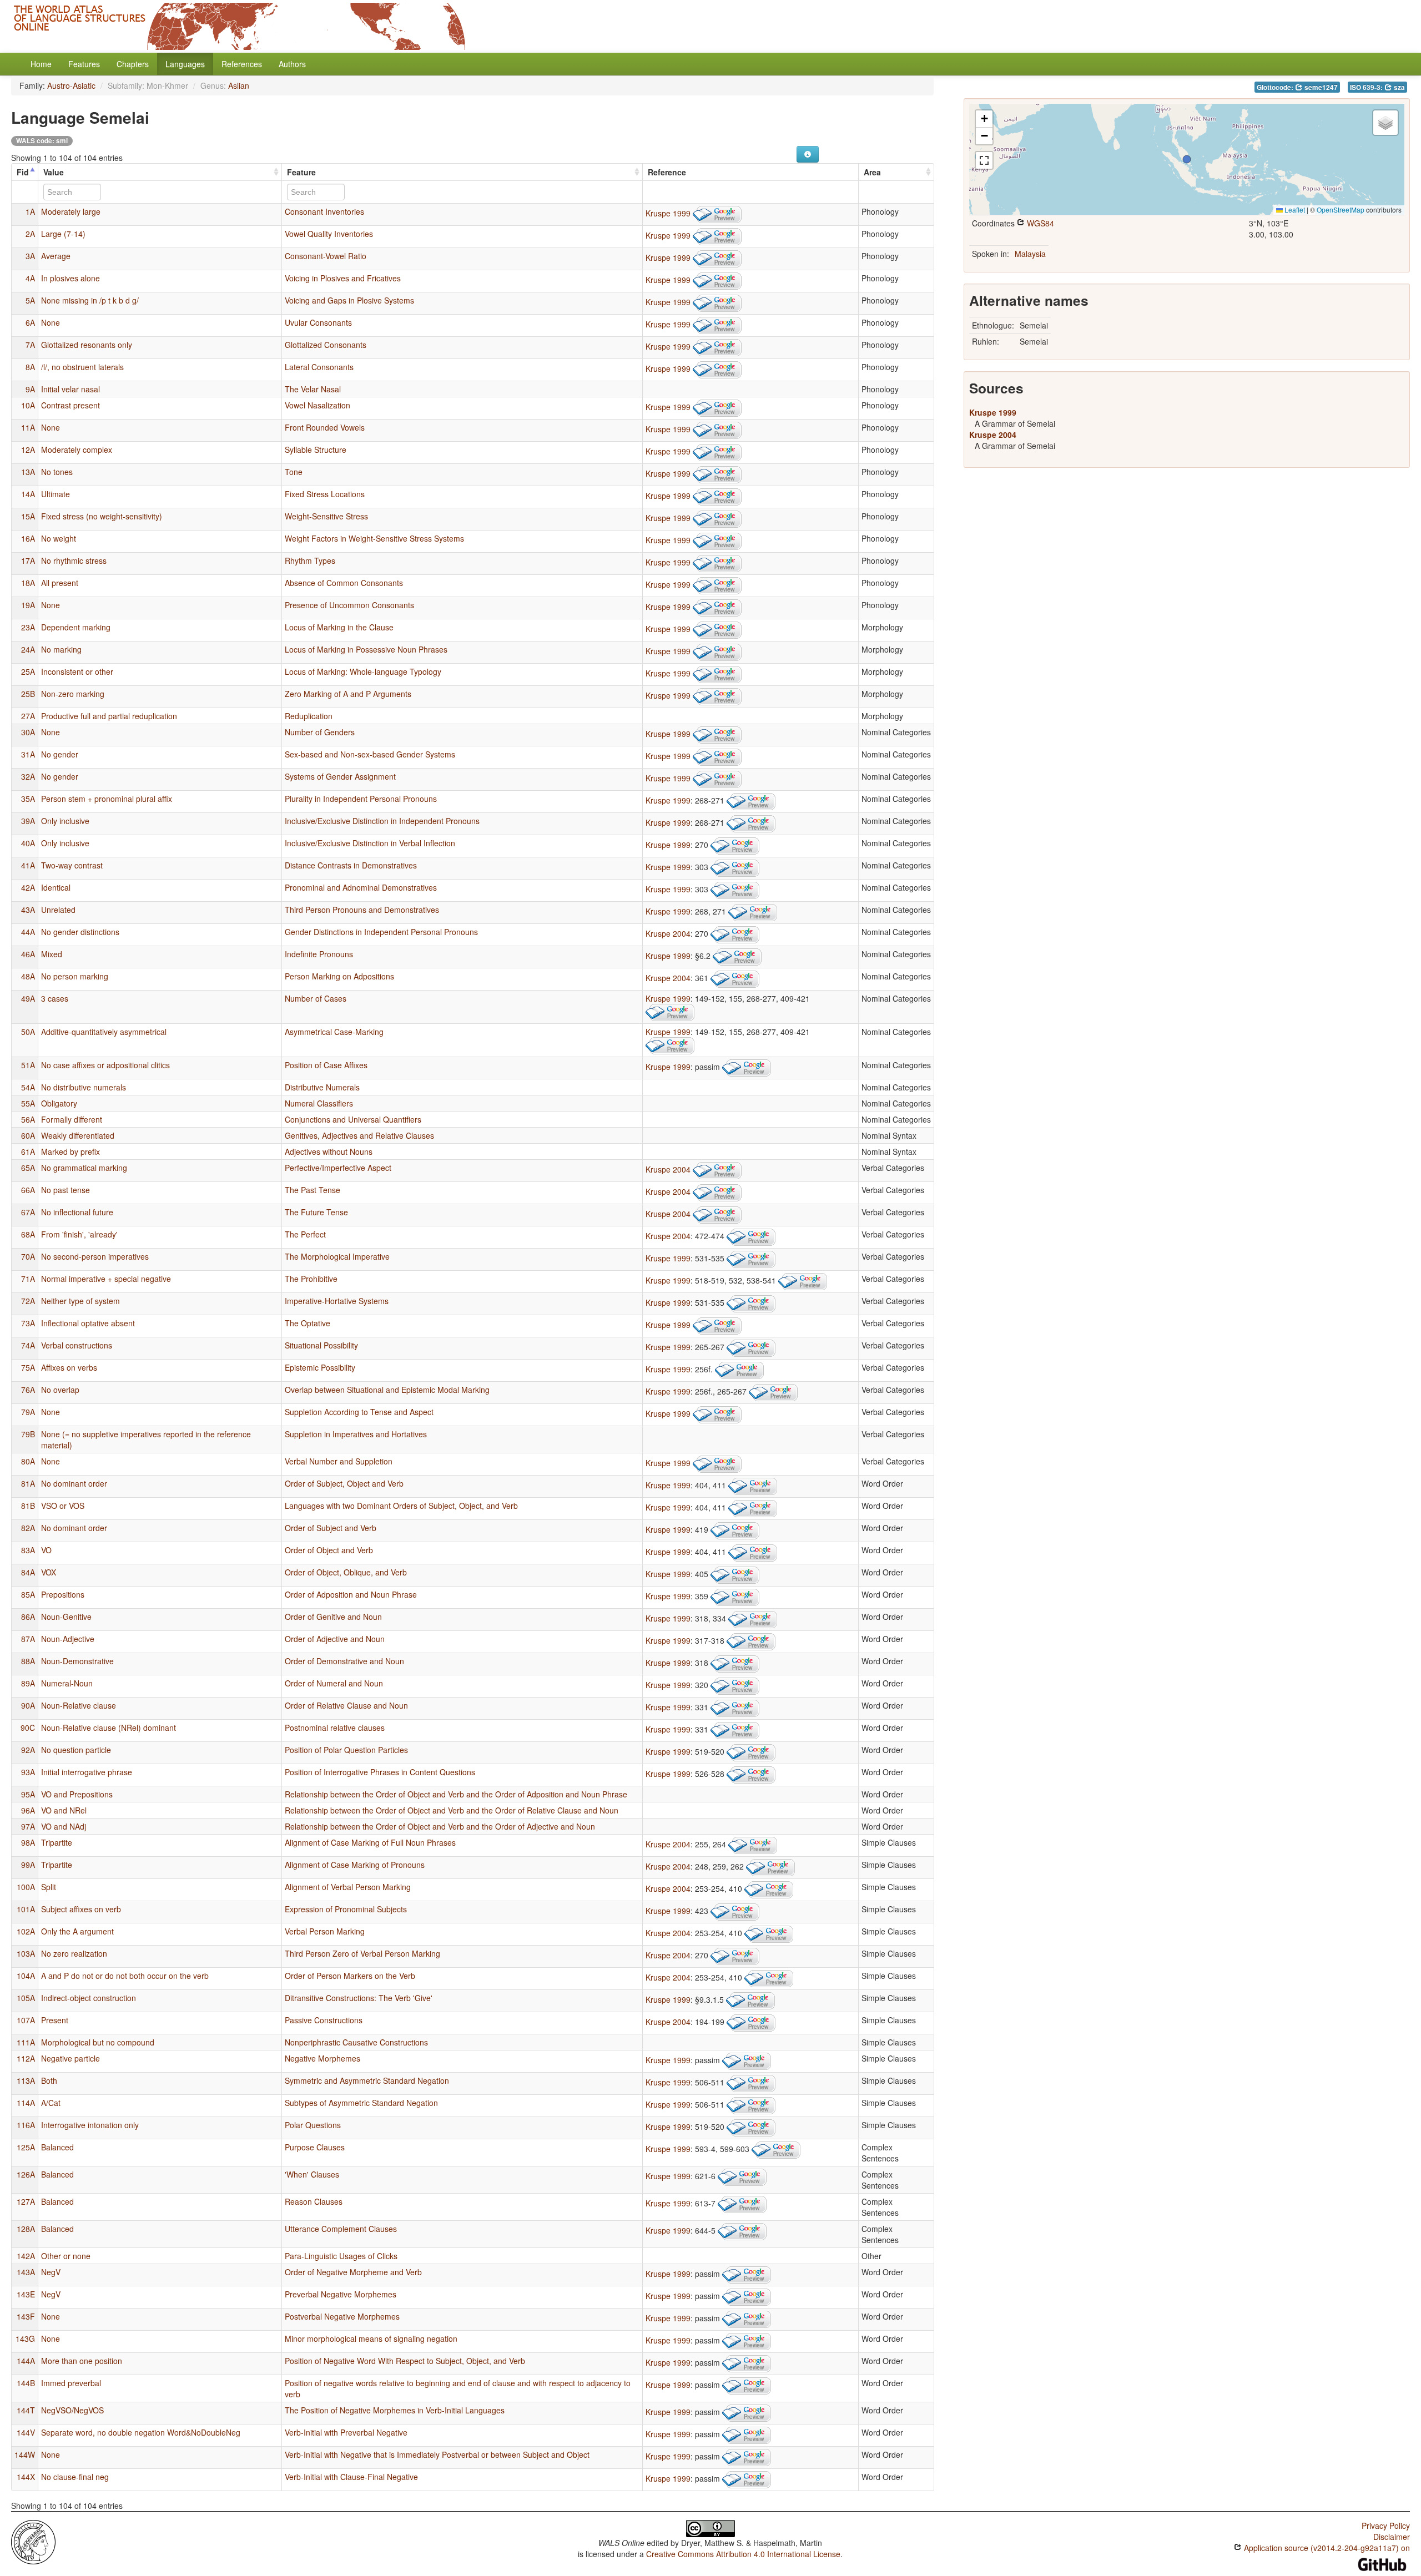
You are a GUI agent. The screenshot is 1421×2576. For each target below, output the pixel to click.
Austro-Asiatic (71, 85)
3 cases (55, 998)
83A (28, 1550)
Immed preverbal (71, 2383)
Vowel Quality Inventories (329, 234)
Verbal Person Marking (325, 1931)
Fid (23, 172)
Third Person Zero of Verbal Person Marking (362, 1953)
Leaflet (1294, 209)
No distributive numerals (84, 1087)
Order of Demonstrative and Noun (344, 1661)
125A (26, 2147)
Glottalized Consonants (326, 345)
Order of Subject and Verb (331, 1528)
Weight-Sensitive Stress (326, 516)
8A (30, 367)
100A (26, 1887)
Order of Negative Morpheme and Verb (353, 2272)
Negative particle (70, 2058)
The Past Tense (313, 1190)
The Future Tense (316, 1212)
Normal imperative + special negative (106, 1279)
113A (26, 2080)
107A (26, 2020)
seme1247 (1320, 87)
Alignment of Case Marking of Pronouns (355, 1865)
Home (41, 64)
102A (26, 1931)
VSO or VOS (63, 1506)
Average (56, 256)
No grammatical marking (84, 1168)
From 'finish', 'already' (79, 1234)
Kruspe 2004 (668, 933)
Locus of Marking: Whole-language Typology (363, 671)
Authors (292, 64)
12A (28, 449)
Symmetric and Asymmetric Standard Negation (367, 2080)
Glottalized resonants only (87, 345)
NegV (51, 2272)
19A (28, 605)
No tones (57, 472)
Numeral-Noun (67, 1683)
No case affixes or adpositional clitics (105, 1065)
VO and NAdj (64, 1826)
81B (28, 1506)
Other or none (66, 2256)
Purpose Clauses (315, 2147)
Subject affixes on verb (81, 1909)
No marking (61, 649)
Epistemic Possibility (320, 1367)
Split (49, 1887)
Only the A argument (77, 1931)
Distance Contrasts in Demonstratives (351, 865)
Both (49, 2080)
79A (28, 1412)
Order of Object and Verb (329, 1550)
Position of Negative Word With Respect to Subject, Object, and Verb (405, 2361)
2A (30, 234)
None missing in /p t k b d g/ (90, 300)
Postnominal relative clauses (335, 1728)
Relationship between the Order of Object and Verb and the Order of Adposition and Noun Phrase (456, 1794)
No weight (59, 538)
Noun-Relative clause (79, 1705)
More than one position (82, 2361)
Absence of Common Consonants (344, 583)
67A (28, 1212)
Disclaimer (1392, 2537)
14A (28, 494)
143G (25, 2338)
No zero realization (74, 1953)
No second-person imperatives (95, 1256)
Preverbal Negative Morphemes (341, 2294)
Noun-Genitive (66, 1617)
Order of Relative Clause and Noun (346, 1705)
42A (28, 887)
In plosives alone (70, 278)
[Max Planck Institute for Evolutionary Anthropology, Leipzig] (33, 2541)
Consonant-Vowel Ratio (326, 256)
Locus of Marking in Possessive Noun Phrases (366, 649)
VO (46, 1550)
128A (26, 2229)
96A (28, 1810)
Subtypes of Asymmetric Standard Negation (361, 2103)
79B (28, 1434)
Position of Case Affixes (326, 1065)
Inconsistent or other (77, 671)
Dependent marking (76, 627)
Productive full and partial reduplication (109, 716)
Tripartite (57, 1842)
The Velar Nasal (313, 389)
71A (28, 1279)
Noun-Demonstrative (77, 1661)
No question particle (76, 1750)
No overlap (60, 1390)
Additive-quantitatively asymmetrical (104, 1032)
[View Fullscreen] (984, 160)
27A (28, 716)
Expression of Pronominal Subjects (346, 1909)
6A (30, 322)
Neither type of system (80, 1301)
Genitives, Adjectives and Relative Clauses (359, 1135)
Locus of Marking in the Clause (339, 627)
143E (26, 2294)
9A (30, 389)
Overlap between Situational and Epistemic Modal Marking (387, 1390)
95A (28, 1794)
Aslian (239, 85)
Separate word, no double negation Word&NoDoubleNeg (141, 2432)
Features (84, 64)
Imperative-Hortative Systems (337, 1301)
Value (54, 172)
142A (26, 2256)
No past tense (65, 1190)
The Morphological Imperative (337, 1256)
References (242, 64)
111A (26, 2042)
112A (26, 2058)
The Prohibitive (311, 1279)
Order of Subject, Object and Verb (344, 1483)
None (51, 322)
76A (28, 1390)
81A (28, 1483)
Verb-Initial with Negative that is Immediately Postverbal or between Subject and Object (437, 2454)
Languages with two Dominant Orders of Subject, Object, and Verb (401, 1506)
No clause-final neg (75, 2477)
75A (28, 1367)
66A (28, 1190)
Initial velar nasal (70, 389)
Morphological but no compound (98, 2042)
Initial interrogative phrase (87, 1772)
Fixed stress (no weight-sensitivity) (102, 516)
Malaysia (1030, 254)
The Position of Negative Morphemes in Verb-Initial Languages (395, 2410)
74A (28, 1345)
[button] (1187, 159)
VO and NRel (64, 1810)
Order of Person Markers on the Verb (350, 1976)
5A (30, 300)
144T (26, 2410)
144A (26, 2361)
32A (28, 776)
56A (28, 1119)
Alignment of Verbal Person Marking (348, 1887)
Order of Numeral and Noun (334, 1683)
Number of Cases (316, 998)
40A (28, 843)
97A (28, 1826)
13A (28, 472)
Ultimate (56, 494)
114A (26, 2103)
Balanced (57, 2147)
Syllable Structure (316, 449)
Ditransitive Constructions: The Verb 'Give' (359, 1998)
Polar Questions (313, 2125)
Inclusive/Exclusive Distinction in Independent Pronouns (382, 821)
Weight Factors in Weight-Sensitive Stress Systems (374, 538)
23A (28, 627)
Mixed (52, 954)
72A (28, 1301)
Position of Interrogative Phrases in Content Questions (380, 1772)
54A (28, 1087)
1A (30, 211)
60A (28, 1135)
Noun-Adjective (68, 1639)
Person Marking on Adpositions (339, 976)
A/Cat (51, 2103)
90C (28, 1728)
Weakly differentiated (78, 1135)
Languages (185, 64)
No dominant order (74, 1483)
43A (28, 910)
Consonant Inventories (324, 211)
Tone (294, 472)
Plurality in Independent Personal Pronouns (361, 799)
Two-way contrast (72, 865)
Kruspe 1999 (668, 213)
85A (28, 1594)
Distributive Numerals (322, 1087)
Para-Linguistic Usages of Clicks (341, 2256)
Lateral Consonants (319, 367)
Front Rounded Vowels (325, 427)
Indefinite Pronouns (319, 954)
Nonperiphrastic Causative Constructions (356, 2042)
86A (28, 1617)
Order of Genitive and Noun (333, 1617)
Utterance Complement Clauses (341, 2229)
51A (28, 1065)
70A (28, 1256)
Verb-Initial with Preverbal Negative (346, 2432)
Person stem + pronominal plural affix (107, 799)
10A (28, 405)
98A (28, 1842)
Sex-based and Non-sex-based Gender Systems (370, 754)
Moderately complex (77, 449)
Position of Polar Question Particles (346, 1750)
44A (28, 932)
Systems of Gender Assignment (340, 776)
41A (28, 865)
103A (26, 1953)
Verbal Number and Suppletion (339, 1461)
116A (26, 2125)
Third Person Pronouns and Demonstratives (362, 910)
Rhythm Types (310, 560)
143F (26, 2316)
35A (28, 799)
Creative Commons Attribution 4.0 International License (743, 2554)
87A (28, 1639)
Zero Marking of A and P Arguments (348, 694)
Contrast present (70, 405)
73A (28, 1323)
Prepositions (63, 1594)
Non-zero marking (73, 694)
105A (26, 1998)
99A (28, 1865)
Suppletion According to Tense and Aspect (359, 1412)
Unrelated (58, 910)
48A (28, 976)
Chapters (133, 64)
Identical (56, 887)
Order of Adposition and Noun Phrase (351, 1594)
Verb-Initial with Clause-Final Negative (351, 2477)
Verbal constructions (77, 1345)
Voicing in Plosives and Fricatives (343, 278)
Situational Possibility (321, 1345)
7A (30, 345)
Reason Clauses (314, 2201)
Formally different (72, 1119)
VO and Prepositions (77, 1794)
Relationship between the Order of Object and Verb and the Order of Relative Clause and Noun (452, 1810)
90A (28, 1705)
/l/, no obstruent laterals (82, 367)
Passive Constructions (324, 2020)
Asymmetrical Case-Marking (334, 1032)
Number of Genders (320, 732)
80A (28, 1461)
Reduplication (309, 716)
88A (28, 1661)
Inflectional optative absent (88, 1323)
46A (28, 954)
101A (26, 1909)
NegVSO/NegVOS (72, 2410)
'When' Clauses (312, 2174)
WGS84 (1039, 223)
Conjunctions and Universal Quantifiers (353, 1119)
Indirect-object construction (89, 1998)
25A (28, 671)
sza (1399, 87)
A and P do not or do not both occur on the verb (125, 1976)
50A (28, 1032)
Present (55, 2020)
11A (28, 427)
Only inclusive (65, 821)
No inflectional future (77, 1212)
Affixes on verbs (69, 1367)
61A (28, 1151)
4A (30, 278)
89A (28, 1683)
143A (26, 2272)
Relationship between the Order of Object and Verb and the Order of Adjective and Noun (440, 1826)
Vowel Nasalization (318, 405)
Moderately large (71, 211)
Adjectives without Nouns (329, 1151)
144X (26, 2477)
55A (28, 1103)
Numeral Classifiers (319, 1103)
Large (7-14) (63, 234)
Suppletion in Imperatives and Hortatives (356, 1434)
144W (25, 2454)
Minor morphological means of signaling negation (371, 2338)
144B (26, 2383)
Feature (301, 172)
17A (28, 560)
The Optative (308, 1323)
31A (28, 754)
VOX (49, 1572)
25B (28, 694)
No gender (60, 754)
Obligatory (59, 1103)
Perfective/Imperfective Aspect (338, 1168)
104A (26, 1976)
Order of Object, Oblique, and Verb (346, 1572)
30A (28, 732)
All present (60, 583)
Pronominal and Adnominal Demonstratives (361, 887)
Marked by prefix (70, 1151)
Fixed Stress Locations (325, 494)
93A (28, 1772)
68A (28, 1234)
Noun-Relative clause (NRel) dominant (109, 1728)
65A (28, 1168)
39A (28, 821)
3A (30, 256)
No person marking (75, 976)
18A (28, 583)
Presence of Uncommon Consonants (349, 605)
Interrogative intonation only (90, 2125)
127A (26, 2201)
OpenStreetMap (1341, 209)
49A (28, 998)
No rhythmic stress (74, 560)
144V (26, 2432)
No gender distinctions (80, 932)
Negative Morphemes (323, 2058)
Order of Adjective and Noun (335, 1639)
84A (28, 1572)
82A (28, 1528)
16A (28, 538)
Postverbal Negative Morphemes (342, 2316)
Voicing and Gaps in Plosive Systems (349, 300)
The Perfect (305, 1234)
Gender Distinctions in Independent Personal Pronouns (381, 932)
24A (28, 649)
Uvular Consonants (318, 322)
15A (28, 516)
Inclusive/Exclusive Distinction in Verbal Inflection (370, 843)
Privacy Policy (1386, 2526)
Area (872, 172)
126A (26, 2174)
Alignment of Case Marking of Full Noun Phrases (370, 1842)
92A (28, 1750)
